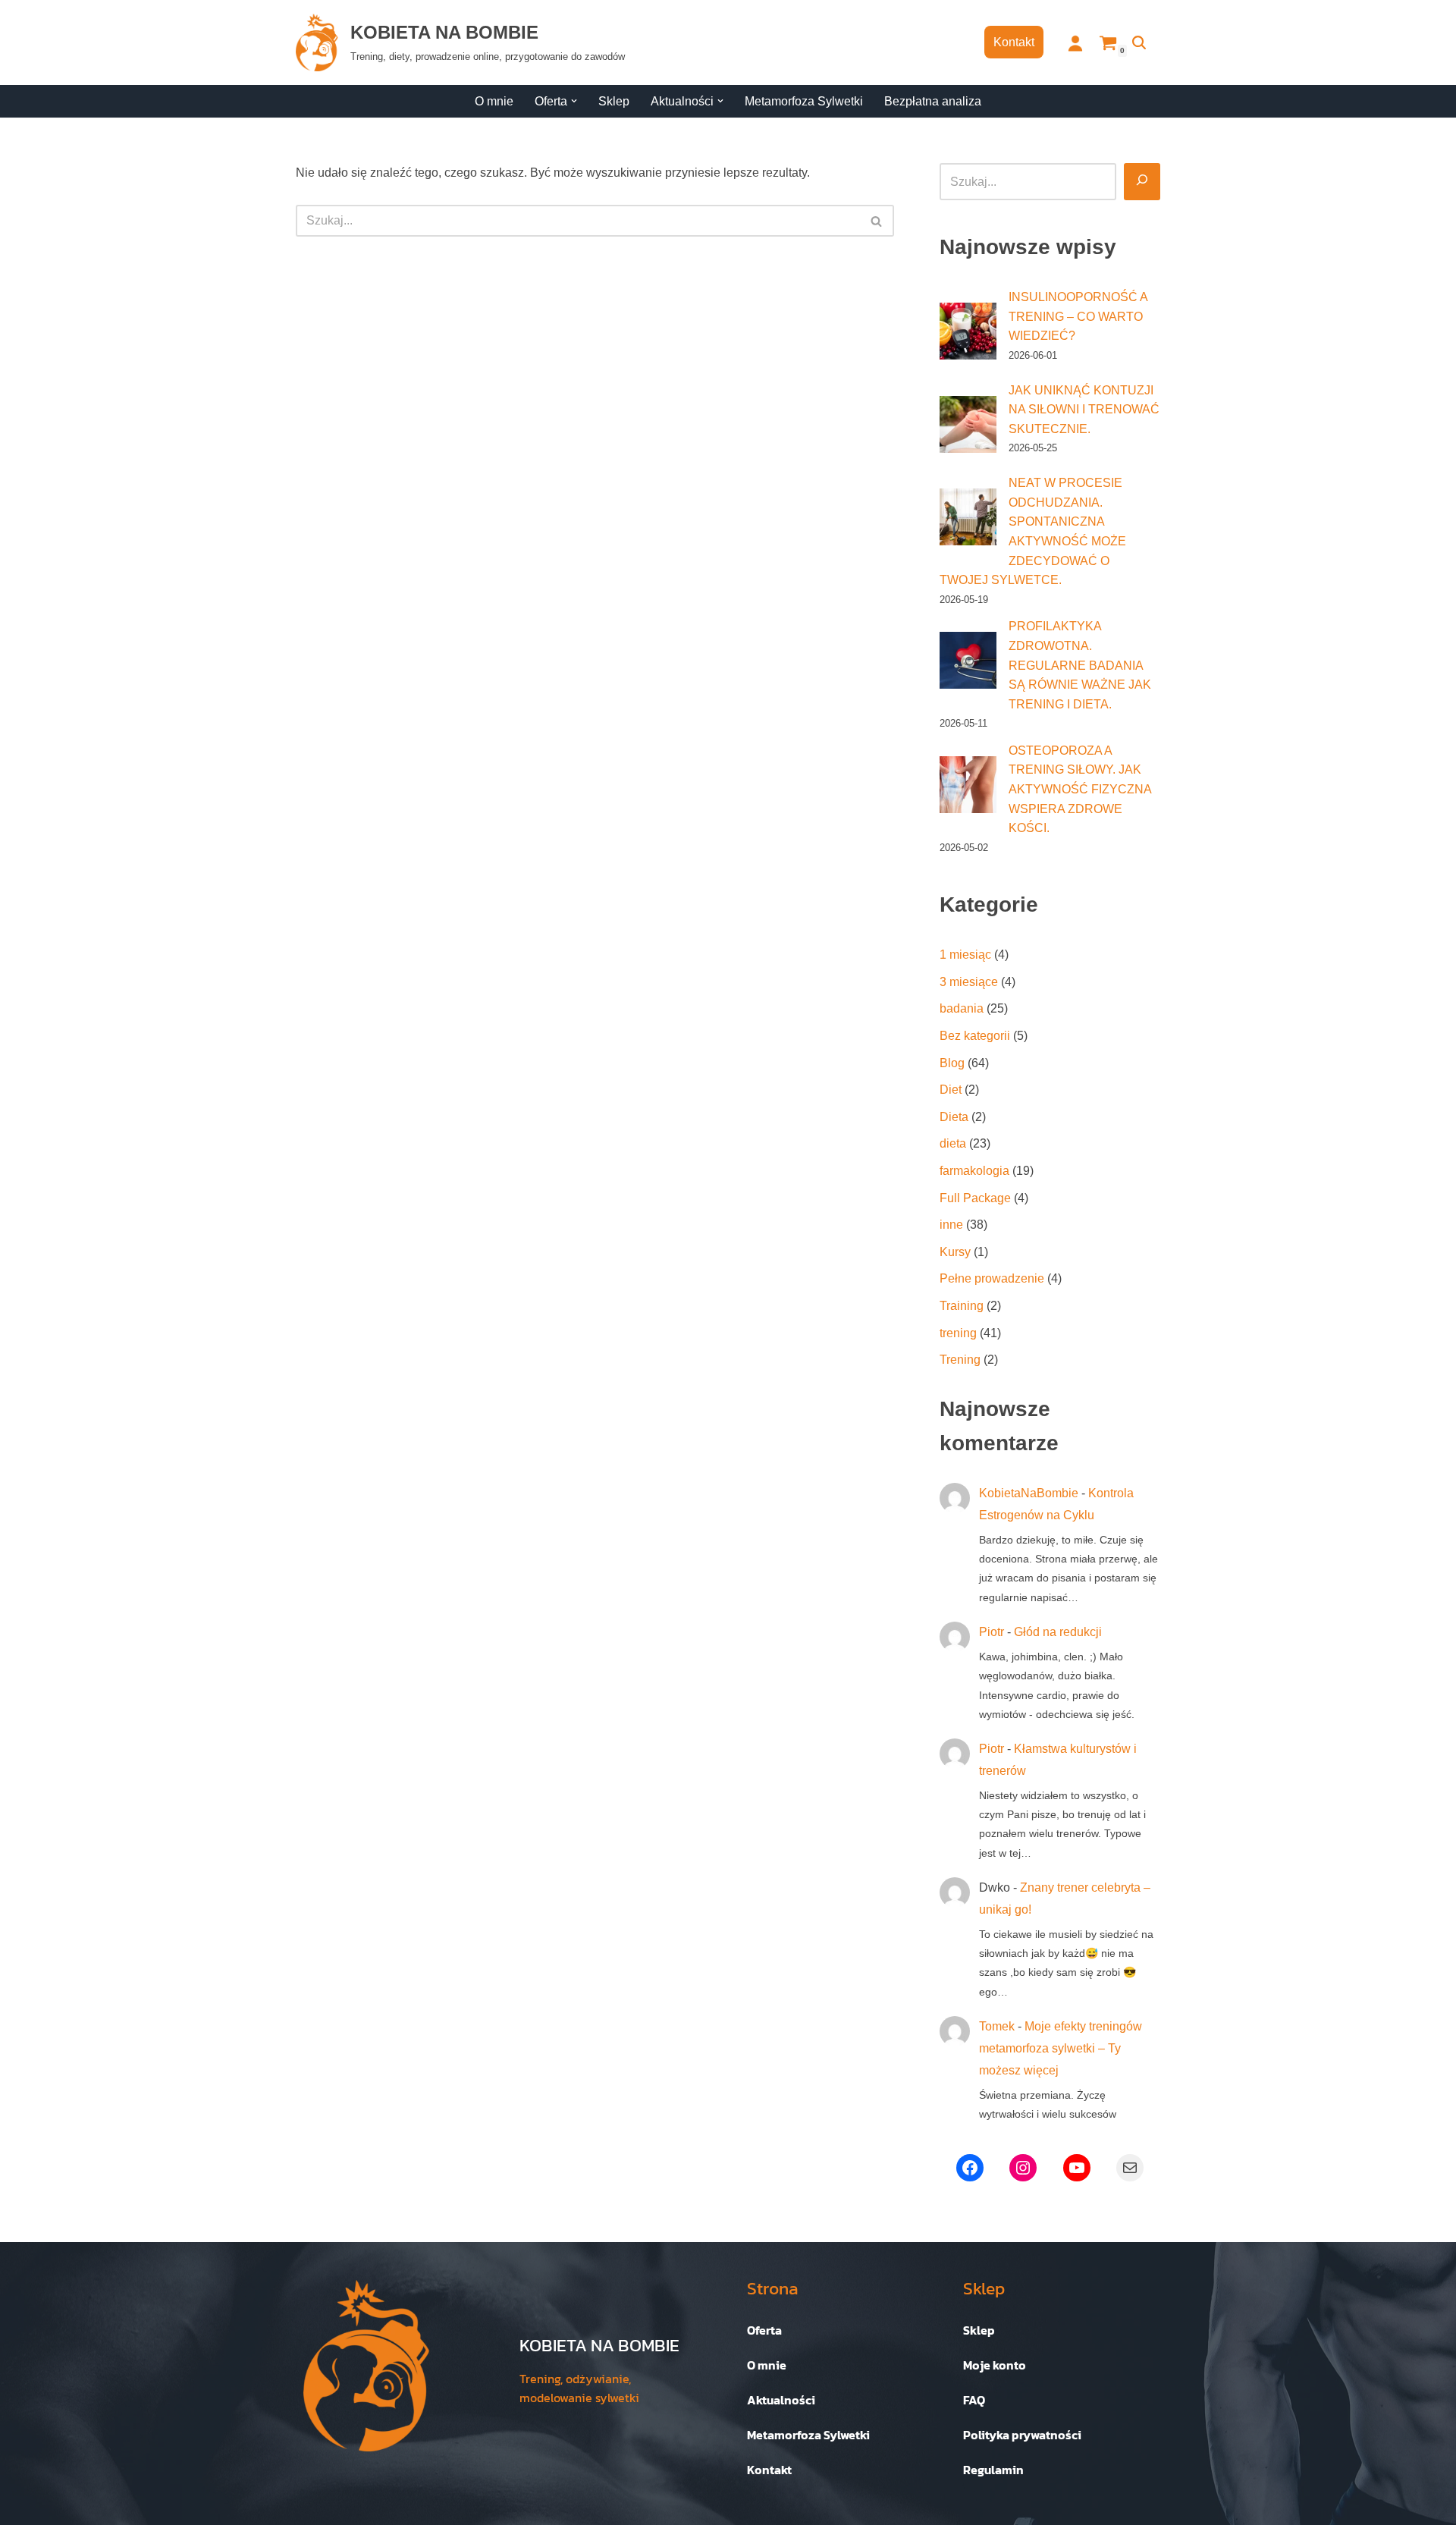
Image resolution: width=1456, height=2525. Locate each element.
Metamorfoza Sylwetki (804, 101)
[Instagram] (1023, 2168)
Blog (952, 1063)
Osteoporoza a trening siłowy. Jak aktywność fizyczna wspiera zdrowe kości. (1080, 789)
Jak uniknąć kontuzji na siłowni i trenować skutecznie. (1084, 410)
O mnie (494, 101)
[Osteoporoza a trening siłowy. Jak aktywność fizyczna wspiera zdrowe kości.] (968, 785)
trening (958, 1333)
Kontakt (1014, 42)
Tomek (997, 2026)
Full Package (975, 1198)
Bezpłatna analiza (933, 101)
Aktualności (781, 2400)
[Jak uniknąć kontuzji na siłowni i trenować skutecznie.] (968, 424)
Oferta (764, 2330)
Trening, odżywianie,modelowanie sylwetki (579, 2388)
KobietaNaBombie (1029, 1493)
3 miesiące (969, 982)
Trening (960, 1360)
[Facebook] (970, 2168)
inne (951, 1225)
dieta (953, 1143)
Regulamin (993, 2470)
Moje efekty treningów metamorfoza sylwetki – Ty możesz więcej (1061, 2048)
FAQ (974, 2400)
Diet (951, 1090)
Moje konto (995, 2365)
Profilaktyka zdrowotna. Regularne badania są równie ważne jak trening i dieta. (1080, 665)
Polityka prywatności (1022, 2435)
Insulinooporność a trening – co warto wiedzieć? (1078, 316)
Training (962, 1306)
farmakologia (974, 1171)
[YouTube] (1077, 2168)
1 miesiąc (965, 955)
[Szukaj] (1139, 42)
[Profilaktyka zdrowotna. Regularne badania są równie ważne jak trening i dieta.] (968, 660)
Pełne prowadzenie (992, 1278)
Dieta (954, 1117)
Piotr (992, 1632)
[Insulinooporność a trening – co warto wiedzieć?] (968, 331)
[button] (574, 101)
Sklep (614, 101)
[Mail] (1130, 2168)
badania (962, 1008)
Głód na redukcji (1058, 1632)
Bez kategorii (975, 1036)
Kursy (955, 1252)
